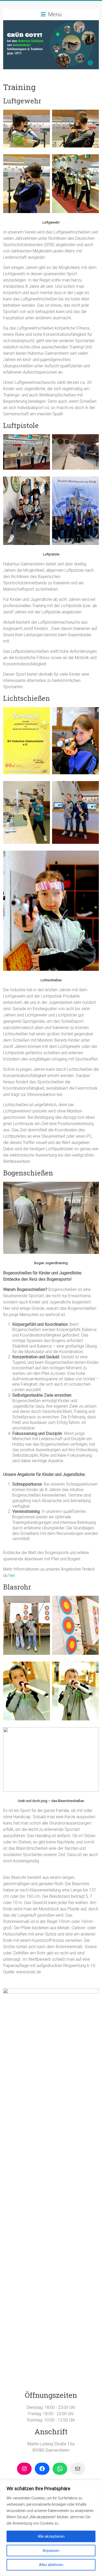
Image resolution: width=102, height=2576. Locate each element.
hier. (12, 1575)
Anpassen (51, 2551)
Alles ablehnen (51, 2565)
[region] (51, 2528)
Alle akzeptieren (51, 2536)
